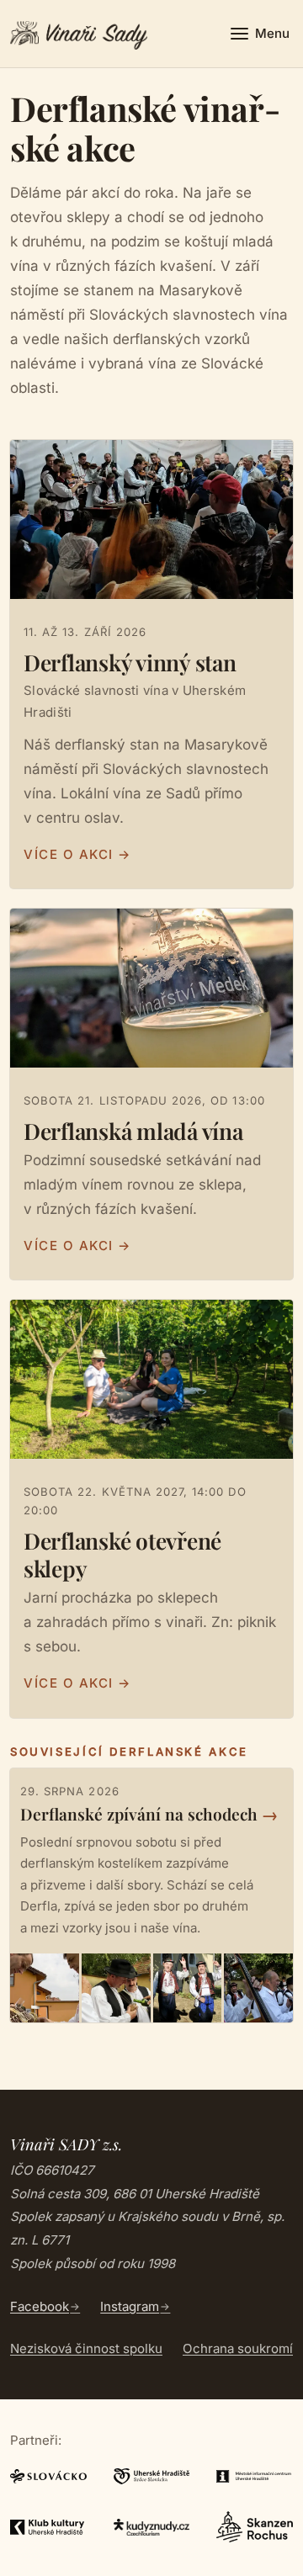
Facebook (40, 2306)
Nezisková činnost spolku (86, 2348)
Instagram (130, 2306)
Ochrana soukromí (238, 2348)
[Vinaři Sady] (79, 34)
